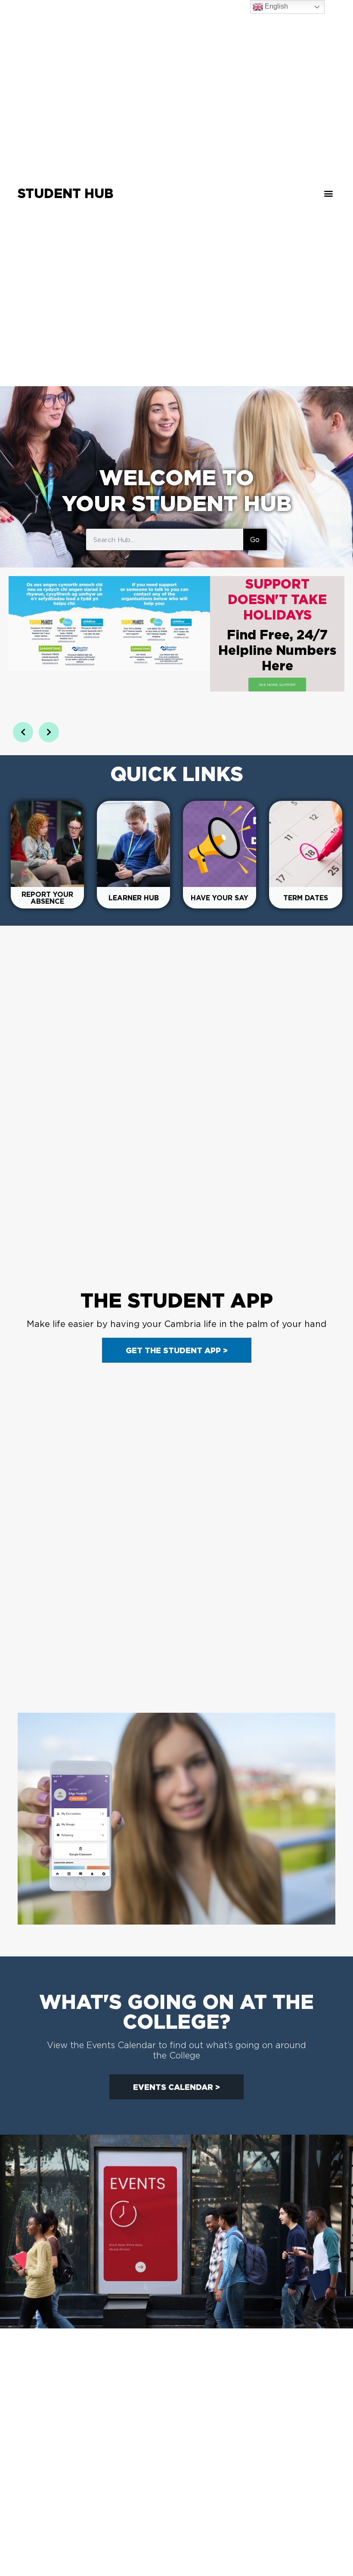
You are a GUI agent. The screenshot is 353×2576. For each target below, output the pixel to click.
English (276, 6)
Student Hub (65, 193)
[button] (328, 193)
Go (255, 539)
